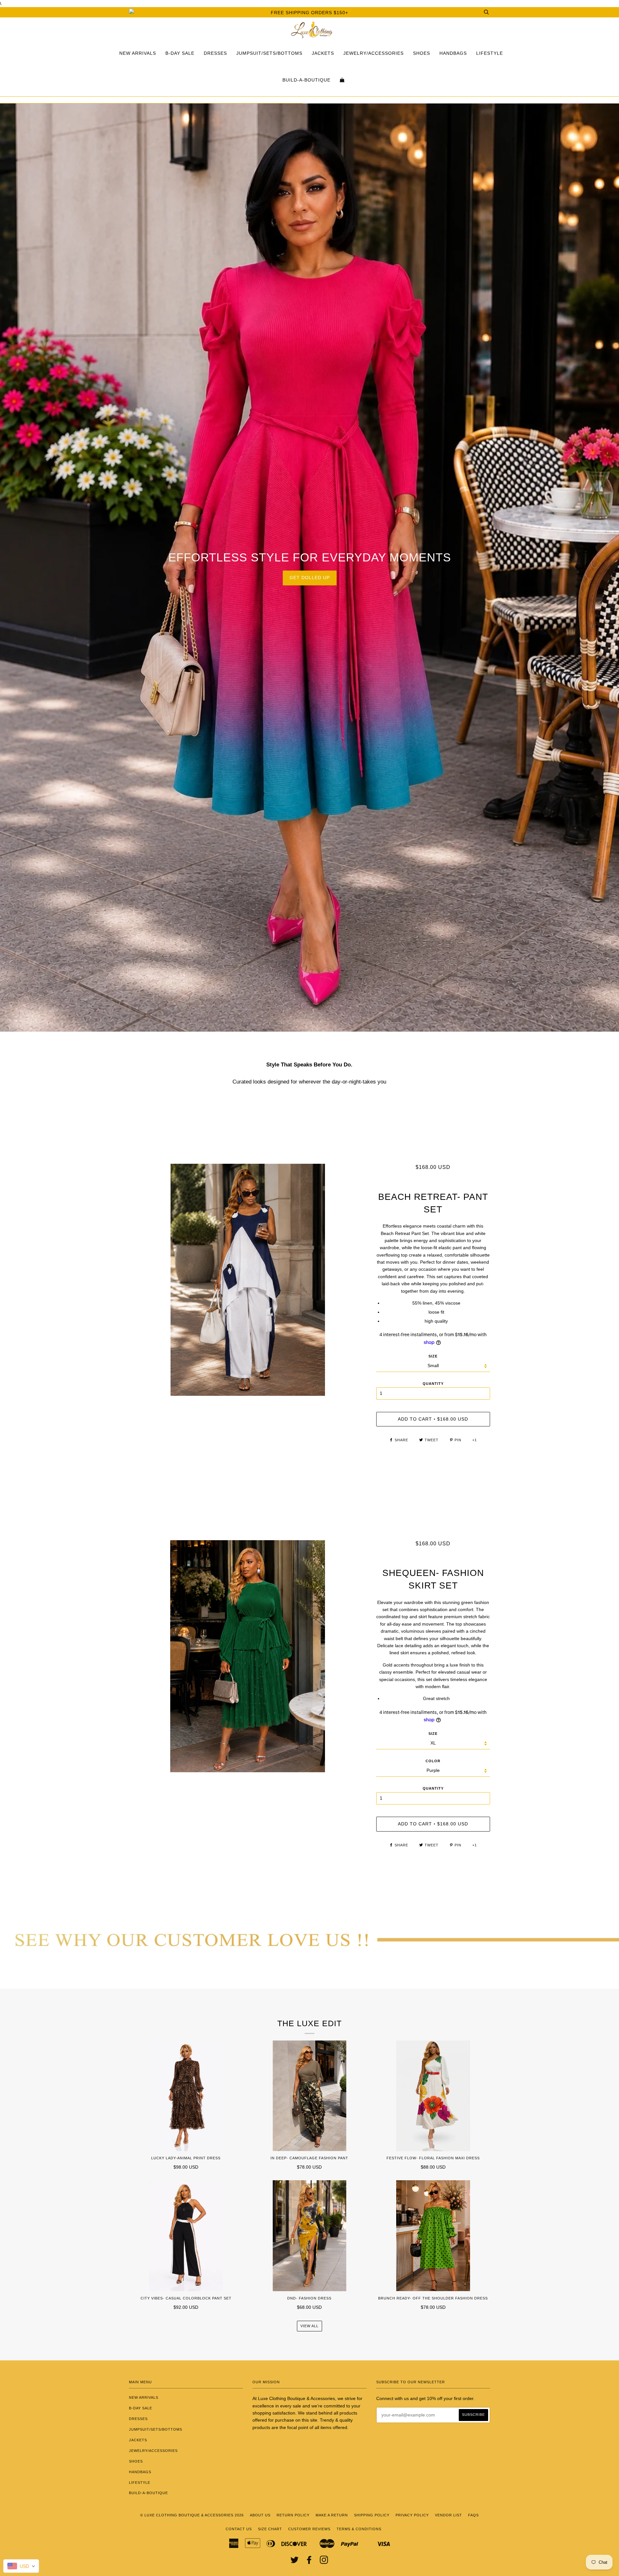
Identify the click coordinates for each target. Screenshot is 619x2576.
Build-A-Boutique (306, 80)
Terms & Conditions (359, 2529)
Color (433, 1761)
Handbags (453, 53)
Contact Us (239, 2529)
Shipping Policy (372, 2515)
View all (309, 2326)
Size (433, 1356)
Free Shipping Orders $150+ (309, 13)
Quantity (433, 1384)
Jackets (323, 53)
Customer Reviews (309, 2529)
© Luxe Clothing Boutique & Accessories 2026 (192, 2515)
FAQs (473, 2515)
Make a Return (332, 2515)
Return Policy (293, 2515)
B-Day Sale (180, 53)
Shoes (422, 53)
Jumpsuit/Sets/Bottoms (269, 53)
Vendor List (448, 2515)
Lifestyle (490, 53)
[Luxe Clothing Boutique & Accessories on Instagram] (324, 2562)
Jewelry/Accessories (373, 53)
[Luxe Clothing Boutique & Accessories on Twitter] (295, 2562)
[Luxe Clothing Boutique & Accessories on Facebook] (309, 2562)
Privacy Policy (412, 2515)
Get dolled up (310, 578)
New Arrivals (138, 53)
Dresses (215, 53)
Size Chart (270, 2529)
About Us (260, 2515)
